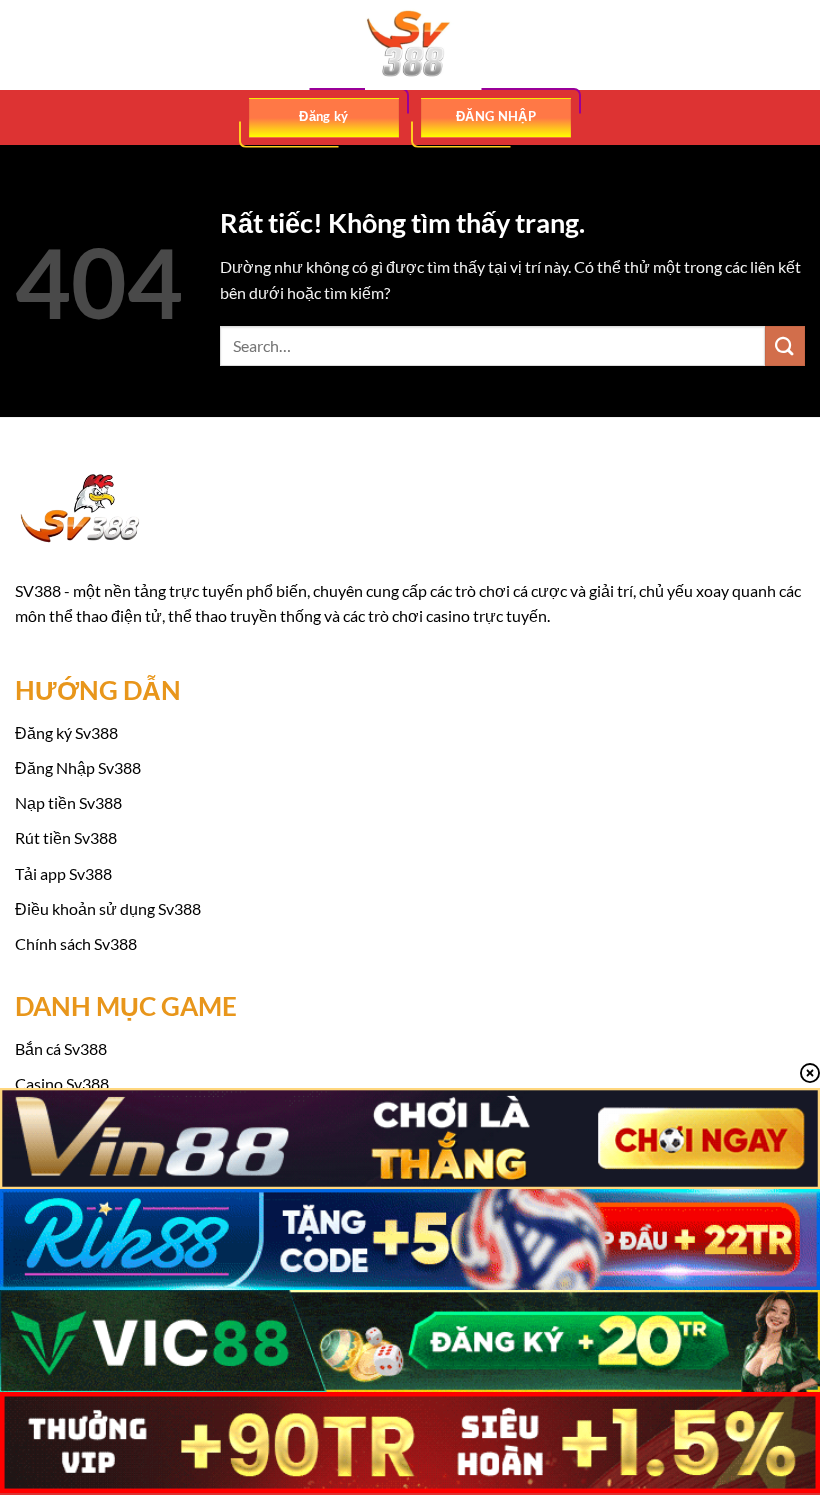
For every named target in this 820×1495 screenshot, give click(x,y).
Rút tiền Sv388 (66, 837)
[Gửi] (785, 345)
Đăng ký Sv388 (66, 732)
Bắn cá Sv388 (61, 1048)
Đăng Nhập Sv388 (78, 767)
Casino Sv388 (62, 1083)
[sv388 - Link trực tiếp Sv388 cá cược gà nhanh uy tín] (410, 45)
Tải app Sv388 (63, 873)
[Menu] (27, 44)
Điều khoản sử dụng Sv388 (108, 908)
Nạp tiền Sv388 (68, 802)
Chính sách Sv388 (76, 943)
